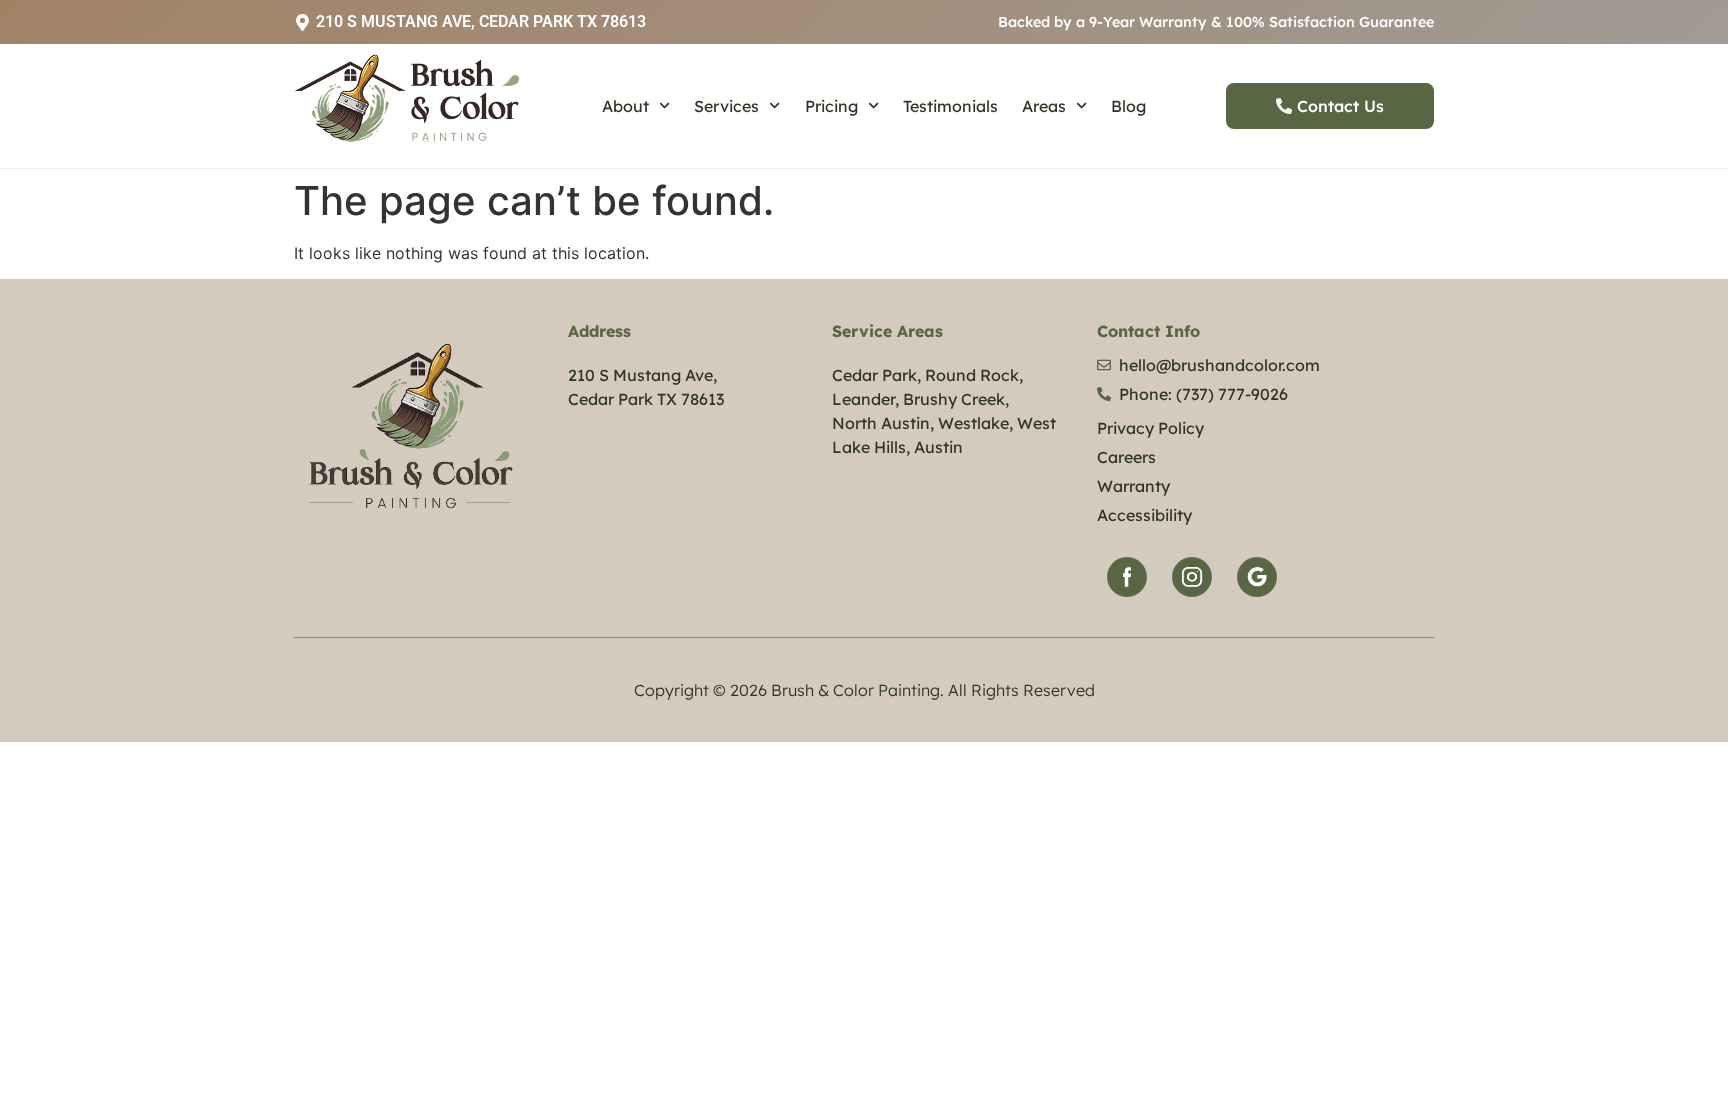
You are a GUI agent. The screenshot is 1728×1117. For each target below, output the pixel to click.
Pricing (831, 106)
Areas (1044, 106)
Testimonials (950, 106)
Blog (1128, 106)
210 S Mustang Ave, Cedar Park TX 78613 (481, 21)
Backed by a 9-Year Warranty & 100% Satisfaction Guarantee (1216, 22)
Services (726, 106)
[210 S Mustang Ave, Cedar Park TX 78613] (302, 22)
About (625, 106)
